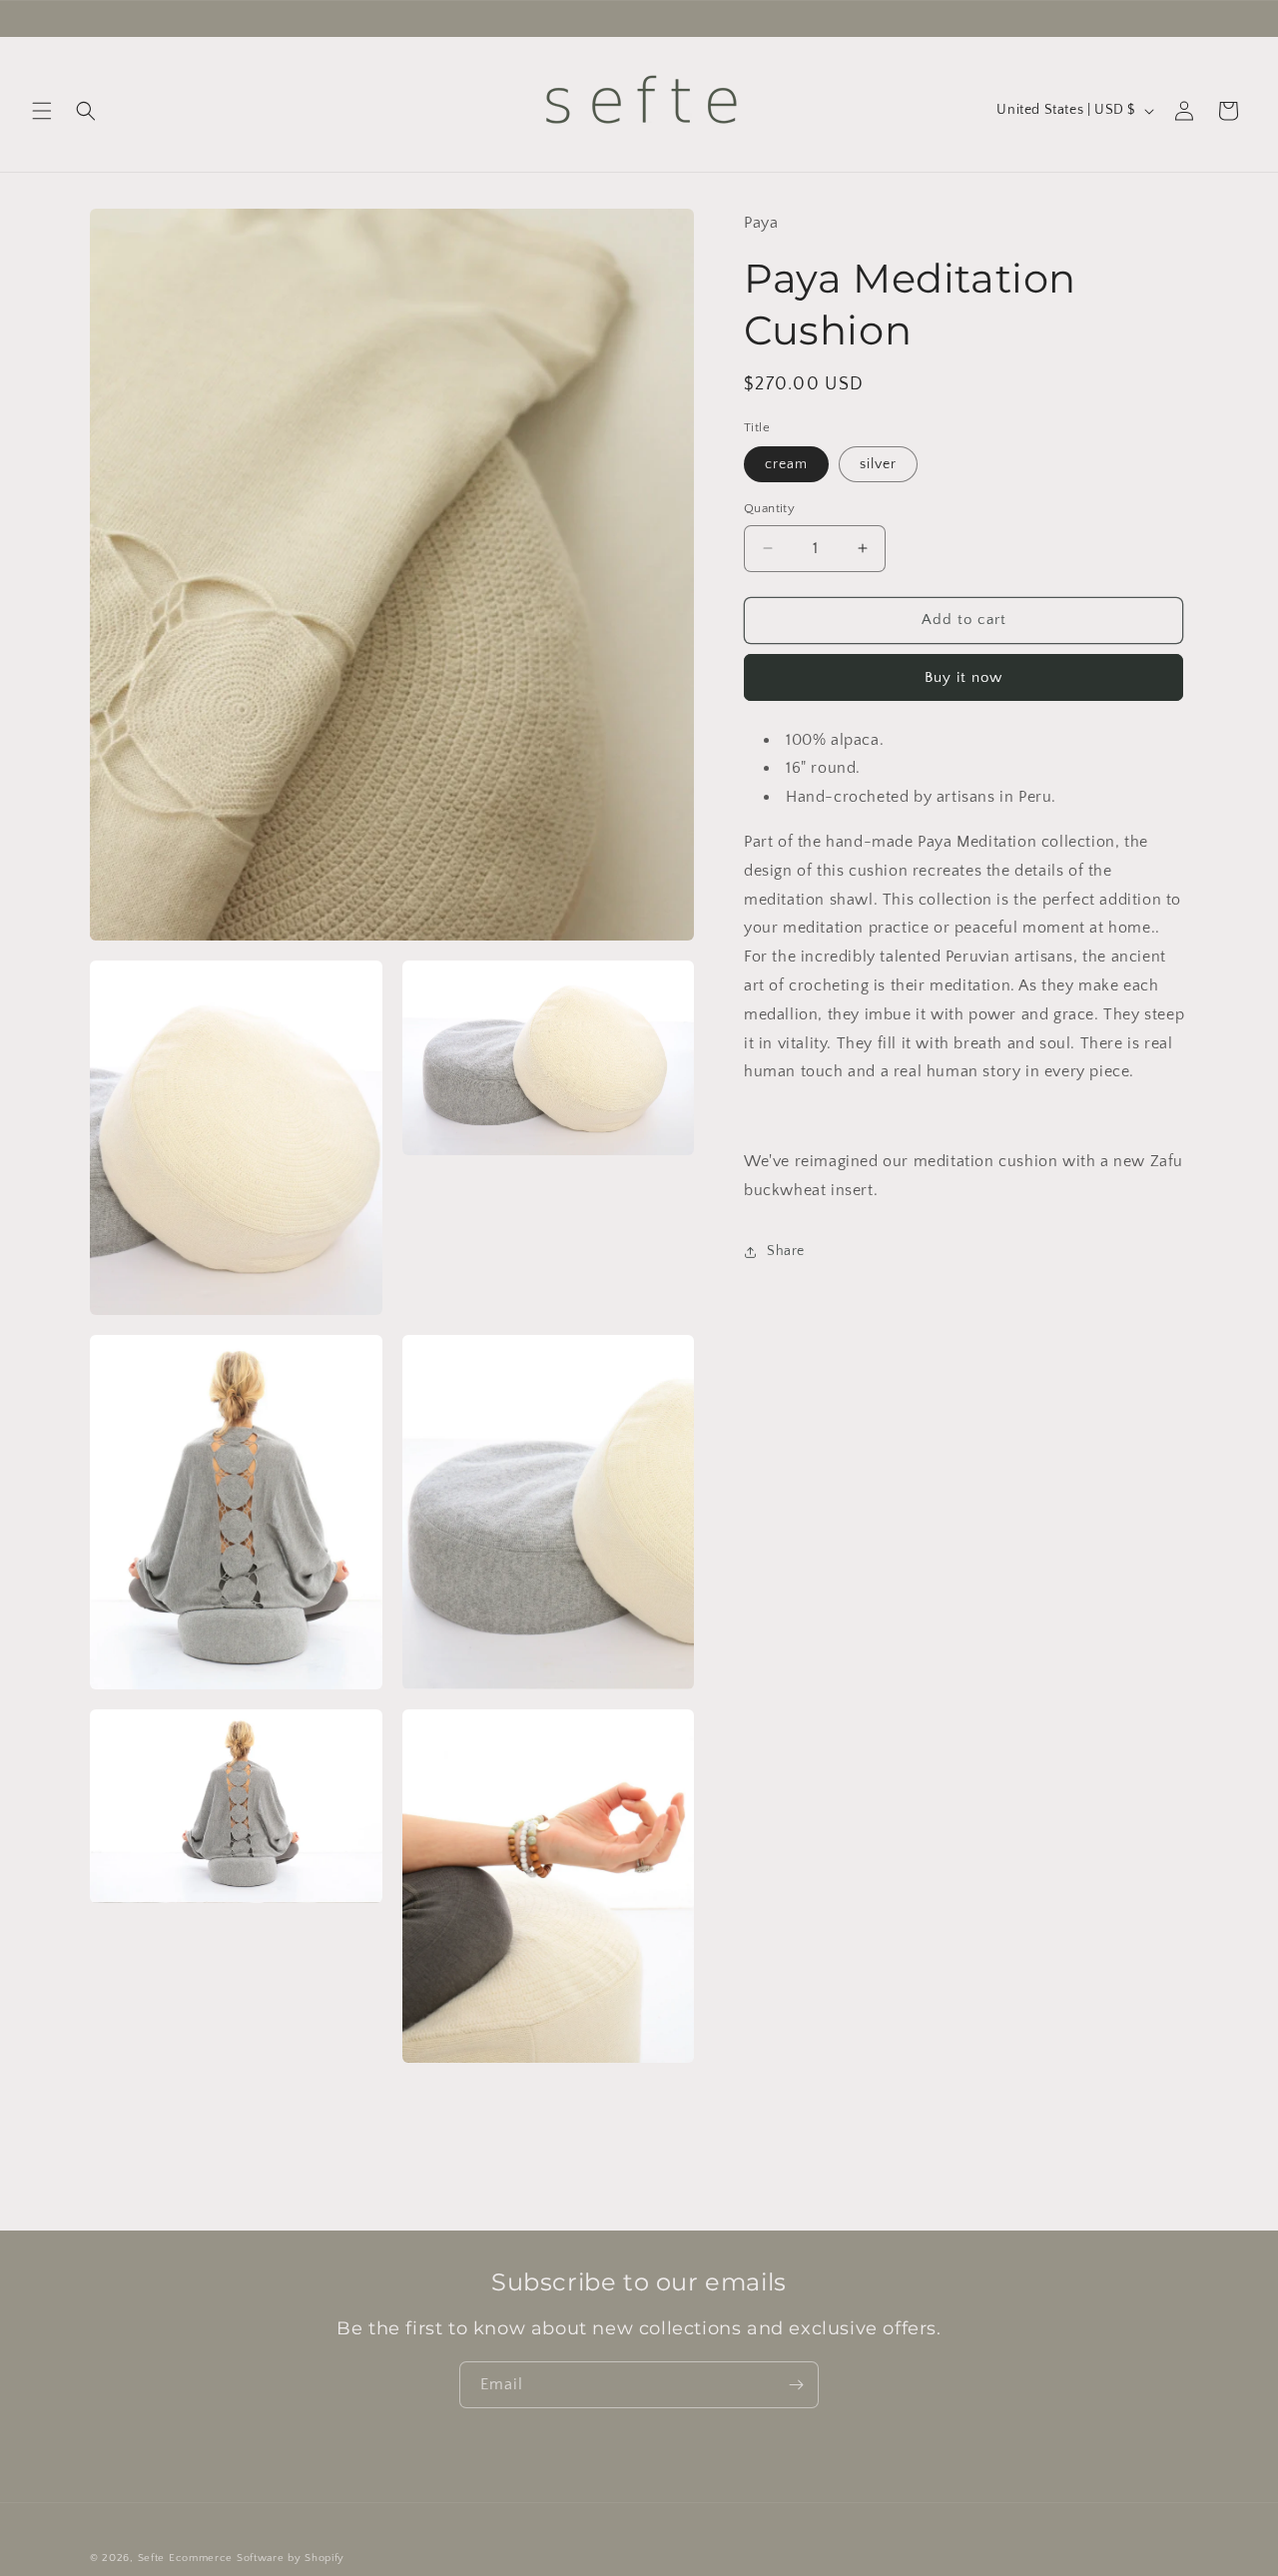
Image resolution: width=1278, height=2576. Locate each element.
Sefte (152, 2558)
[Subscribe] (796, 2385)
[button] (42, 111)
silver (878, 464)
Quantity (769, 508)
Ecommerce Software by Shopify (257, 2558)
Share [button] (786, 1251)
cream (786, 464)
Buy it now (963, 677)
